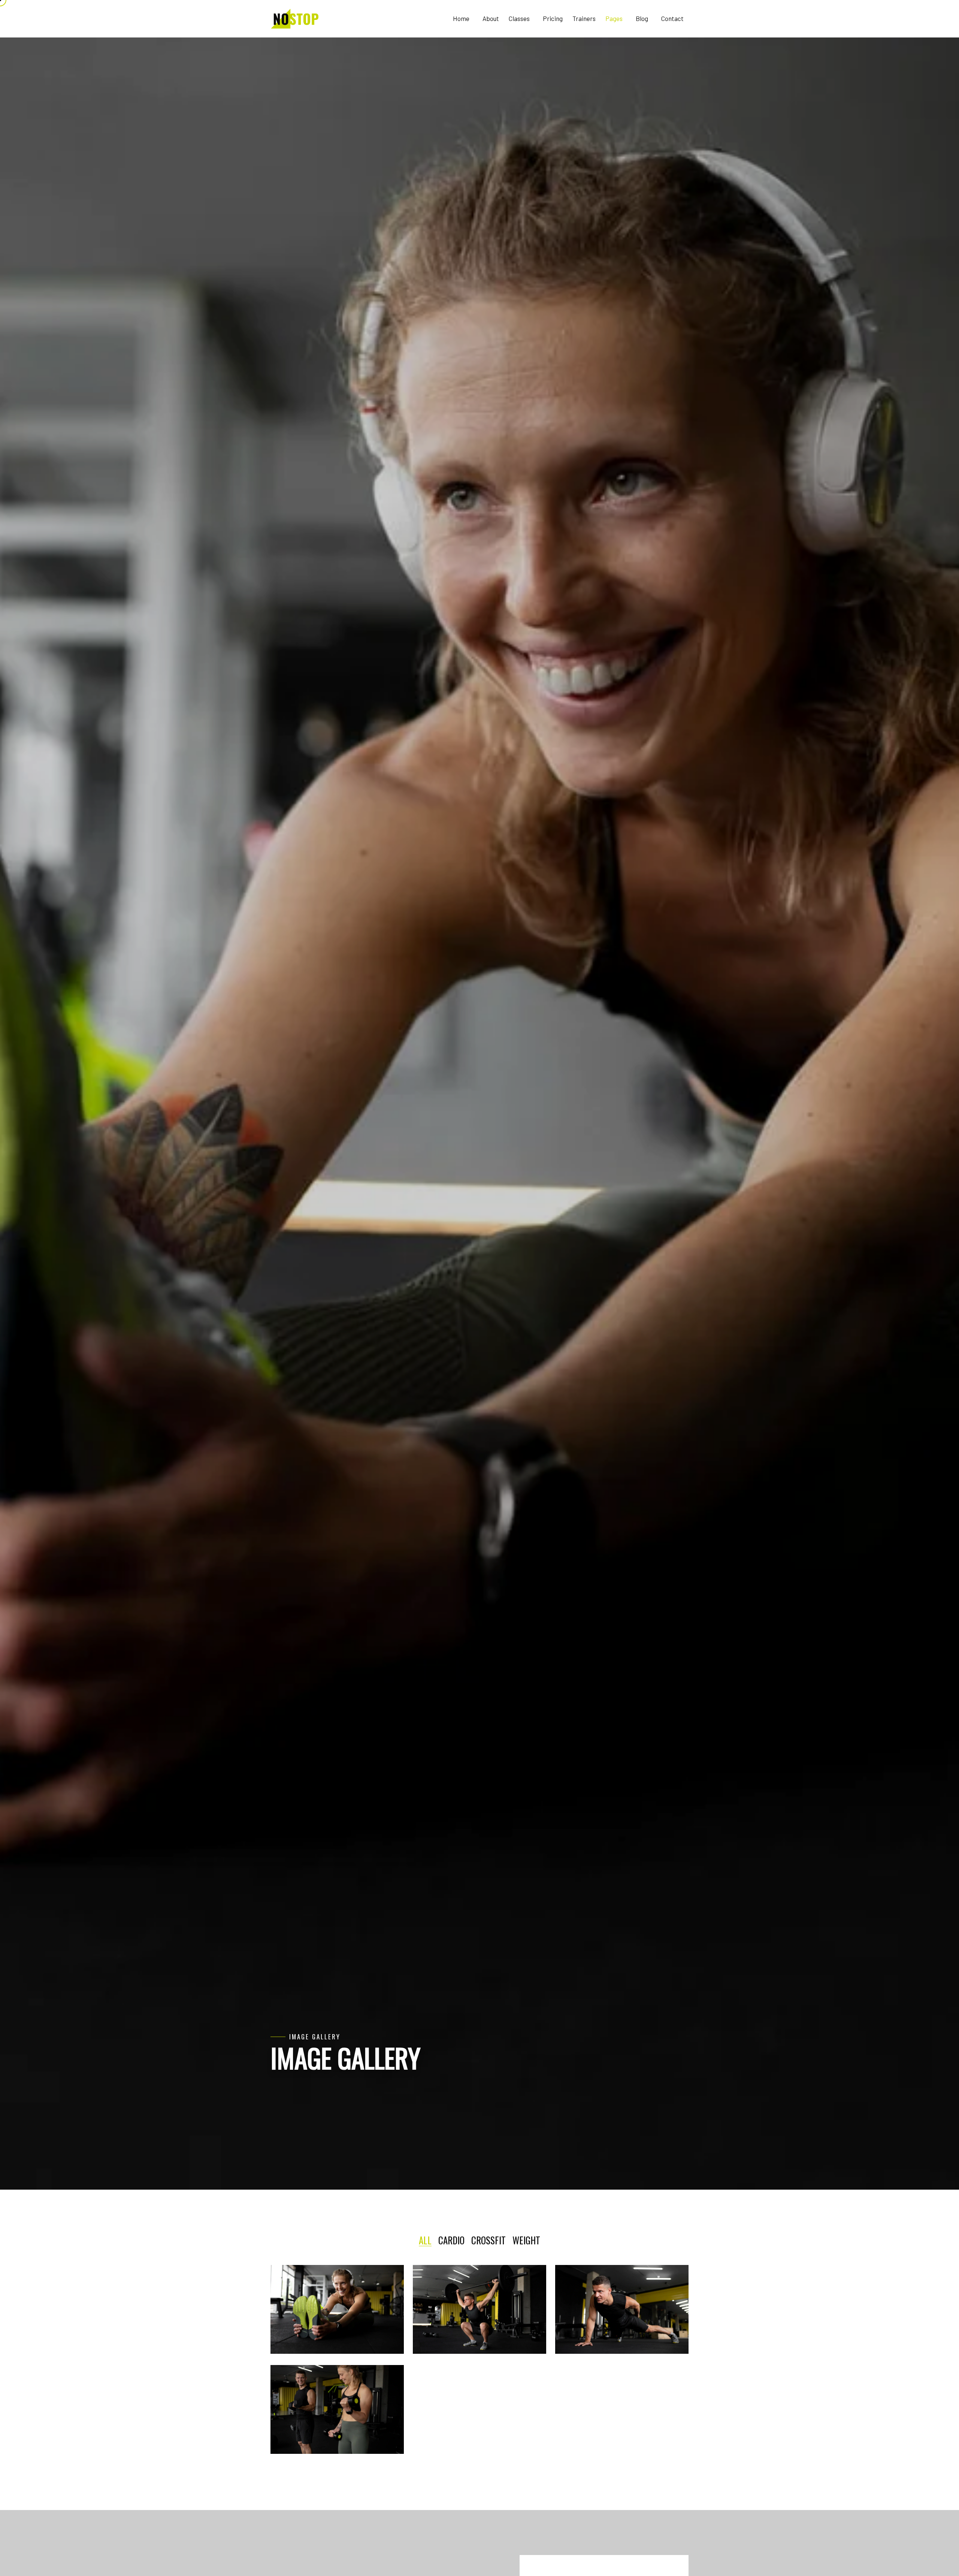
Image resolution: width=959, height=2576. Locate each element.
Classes (520, 18)
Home (462, 18)
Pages (615, 18)
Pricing (553, 18)
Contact (672, 18)
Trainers (584, 18)
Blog (642, 18)
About (491, 18)
